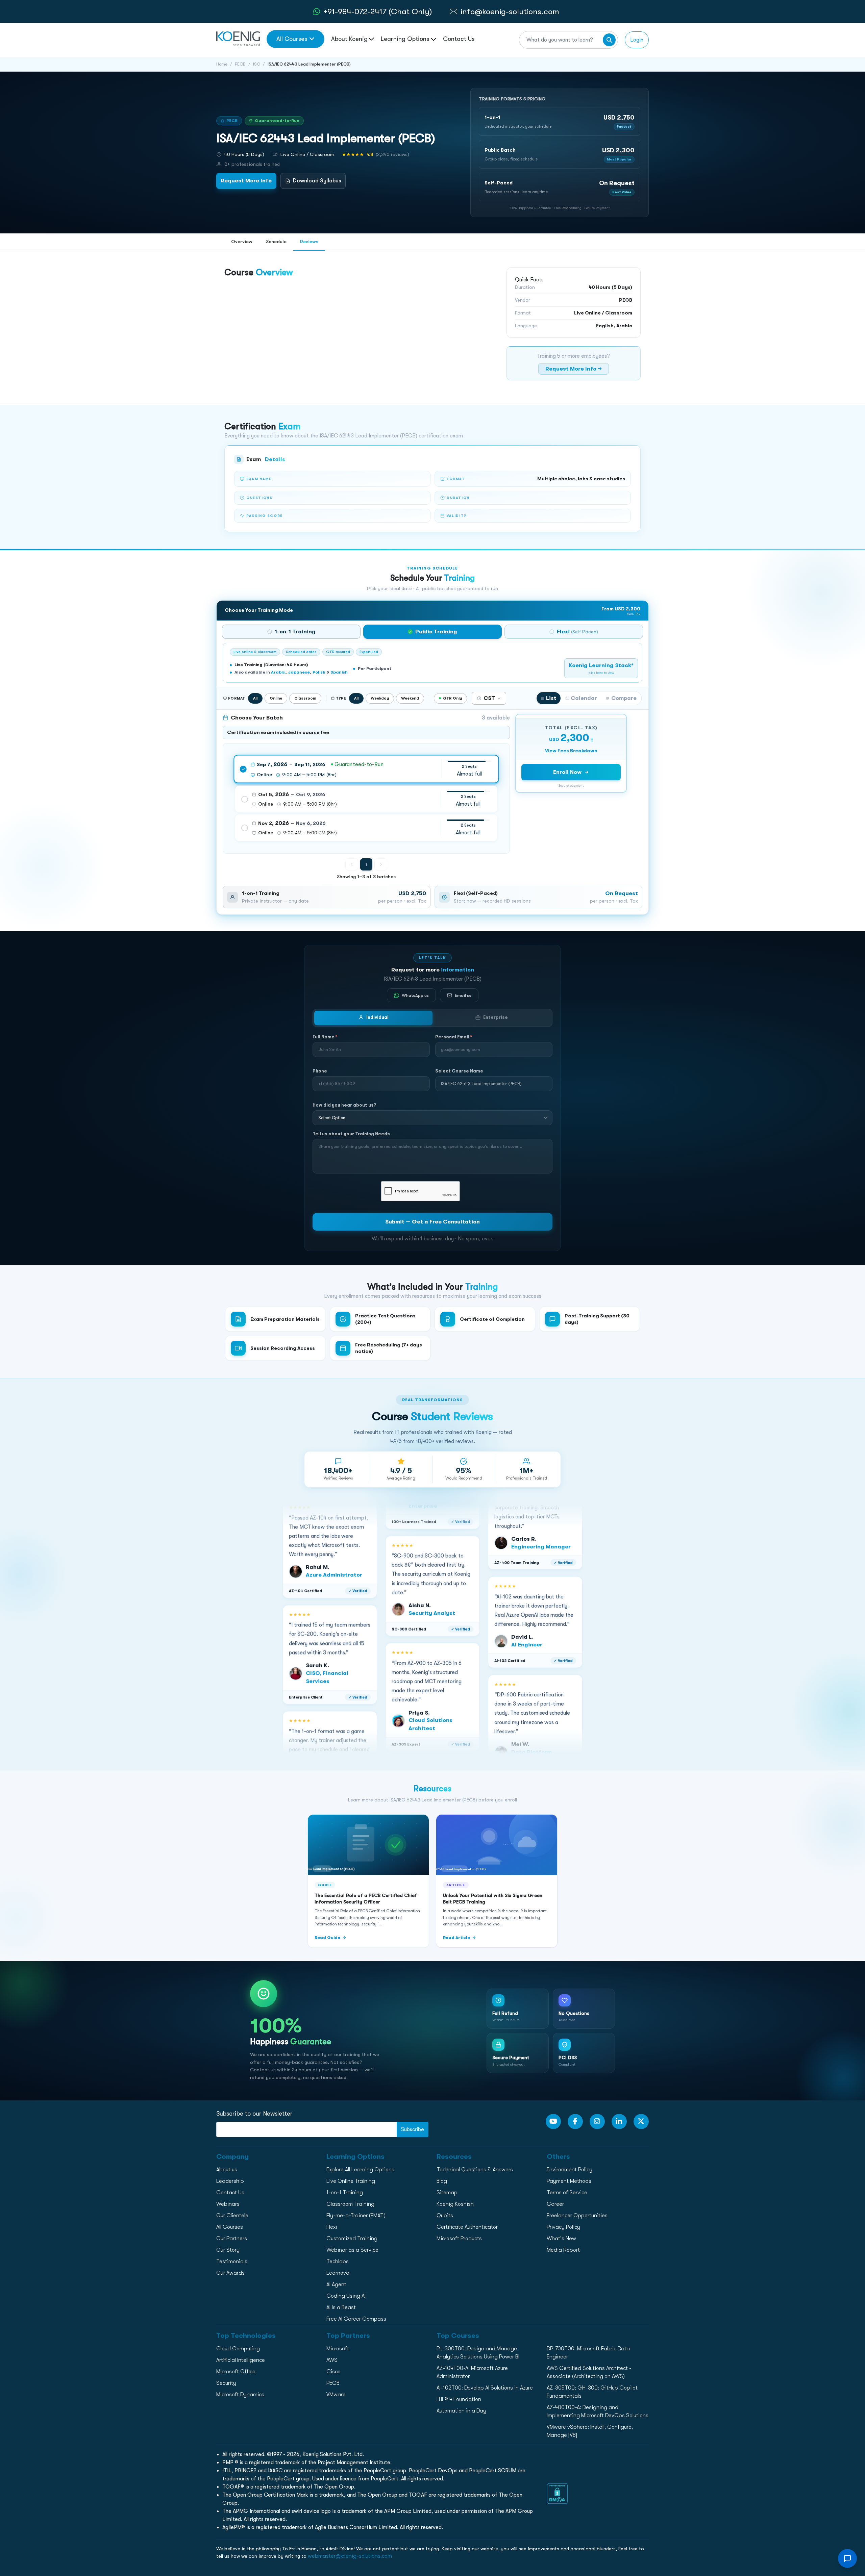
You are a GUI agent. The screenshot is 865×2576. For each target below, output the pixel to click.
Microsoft (338, 2349)
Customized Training (352, 2239)
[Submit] (609, 40)
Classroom (305, 698)
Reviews (309, 242)
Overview (242, 242)
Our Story (228, 2250)
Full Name (325, 1037)
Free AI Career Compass (356, 2319)
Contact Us (459, 39)
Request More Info (246, 181)
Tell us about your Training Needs (351, 1134)
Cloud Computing (238, 2349)
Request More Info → (574, 369)
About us (227, 2170)
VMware (336, 2395)
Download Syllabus (317, 181)
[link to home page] (238, 39)
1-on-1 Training (345, 2193)
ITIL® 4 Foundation (459, 2399)
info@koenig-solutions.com (510, 11)
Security (226, 2383)
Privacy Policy (563, 2227)
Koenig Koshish (455, 2204)
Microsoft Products (459, 2239)
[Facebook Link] (575, 2122)
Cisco (333, 2372)
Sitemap (447, 2193)
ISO (257, 64)
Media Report (563, 2250)
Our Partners (232, 2239)
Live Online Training (351, 2181)
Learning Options (406, 39)
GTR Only (452, 698)
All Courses (292, 39)
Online (276, 698)
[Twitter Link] (641, 2122)
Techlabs (338, 2262)
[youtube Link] (553, 2122)
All (255, 698)
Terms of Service (567, 2193)
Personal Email (454, 1037)
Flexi (332, 2227)
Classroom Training (350, 2204)
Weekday (380, 698)
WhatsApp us (415, 995)
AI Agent (336, 2284)
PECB (240, 64)
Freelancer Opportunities (577, 2216)
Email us (463, 995)
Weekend (410, 698)
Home (222, 64)
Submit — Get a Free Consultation (432, 1222)
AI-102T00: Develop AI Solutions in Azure (485, 2388)
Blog (442, 2181)
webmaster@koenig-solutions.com (350, 2556)
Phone (320, 1071)
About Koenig (349, 39)
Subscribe (413, 2129)
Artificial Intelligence (241, 2360)
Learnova (338, 2273)
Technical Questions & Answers (475, 2170)
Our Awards (230, 2273)
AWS (332, 2360)
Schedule (276, 242)
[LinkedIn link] (619, 2122)
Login (637, 40)
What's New (561, 2239)
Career (555, 2204)
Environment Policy (570, 2170)
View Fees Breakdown (571, 751)
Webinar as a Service (352, 2250)
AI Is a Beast (341, 2307)
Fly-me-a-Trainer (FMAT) (356, 2216)
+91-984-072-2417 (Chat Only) (378, 11)
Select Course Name (459, 1071)
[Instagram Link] (597, 2122)
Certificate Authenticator (467, 2227)
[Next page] (381, 864)
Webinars (228, 2204)
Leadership (230, 2181)
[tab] (291, 632)
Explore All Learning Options (360, 2170)
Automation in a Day (461, 2411)
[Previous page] (352, 864)
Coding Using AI (346, 2296)
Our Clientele (232, 2216)
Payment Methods (569, 2181)
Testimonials (232, 2262)
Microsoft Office (236, 2372)
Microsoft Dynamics (240, 2395)
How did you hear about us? (344, 1105)
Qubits (445, 2216)
